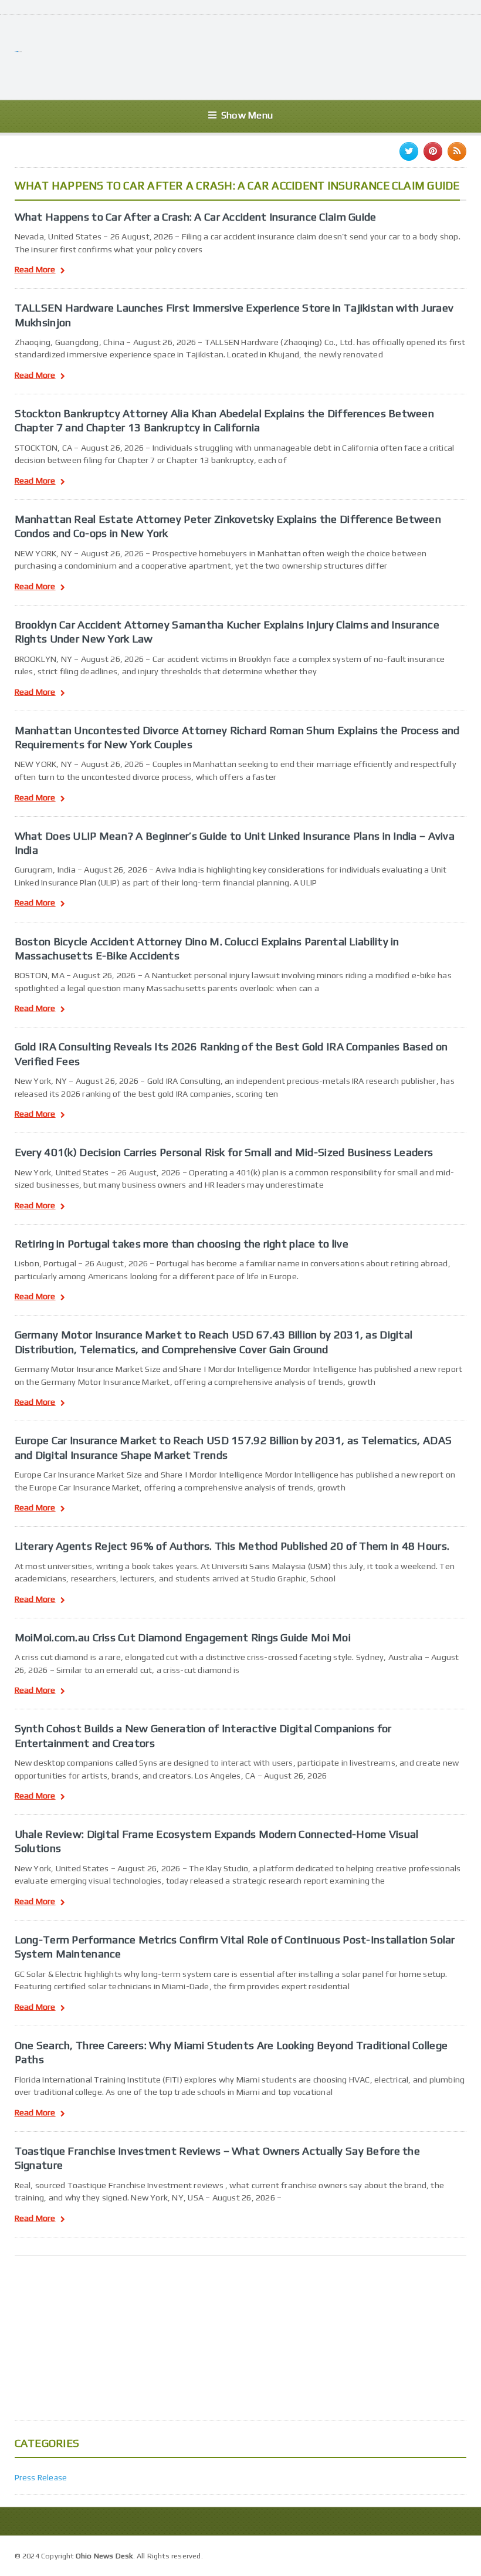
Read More (35, 270)
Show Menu (247, 115)
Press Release (41, 2477)
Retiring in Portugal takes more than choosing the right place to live (182, 1243)
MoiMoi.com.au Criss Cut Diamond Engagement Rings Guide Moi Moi (183, 1637)
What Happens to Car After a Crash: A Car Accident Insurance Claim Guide (196, 217)
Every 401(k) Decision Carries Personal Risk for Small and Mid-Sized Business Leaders (224, 1152)
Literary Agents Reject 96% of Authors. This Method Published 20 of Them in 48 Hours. (232, 1546)
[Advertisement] (253, 56)
